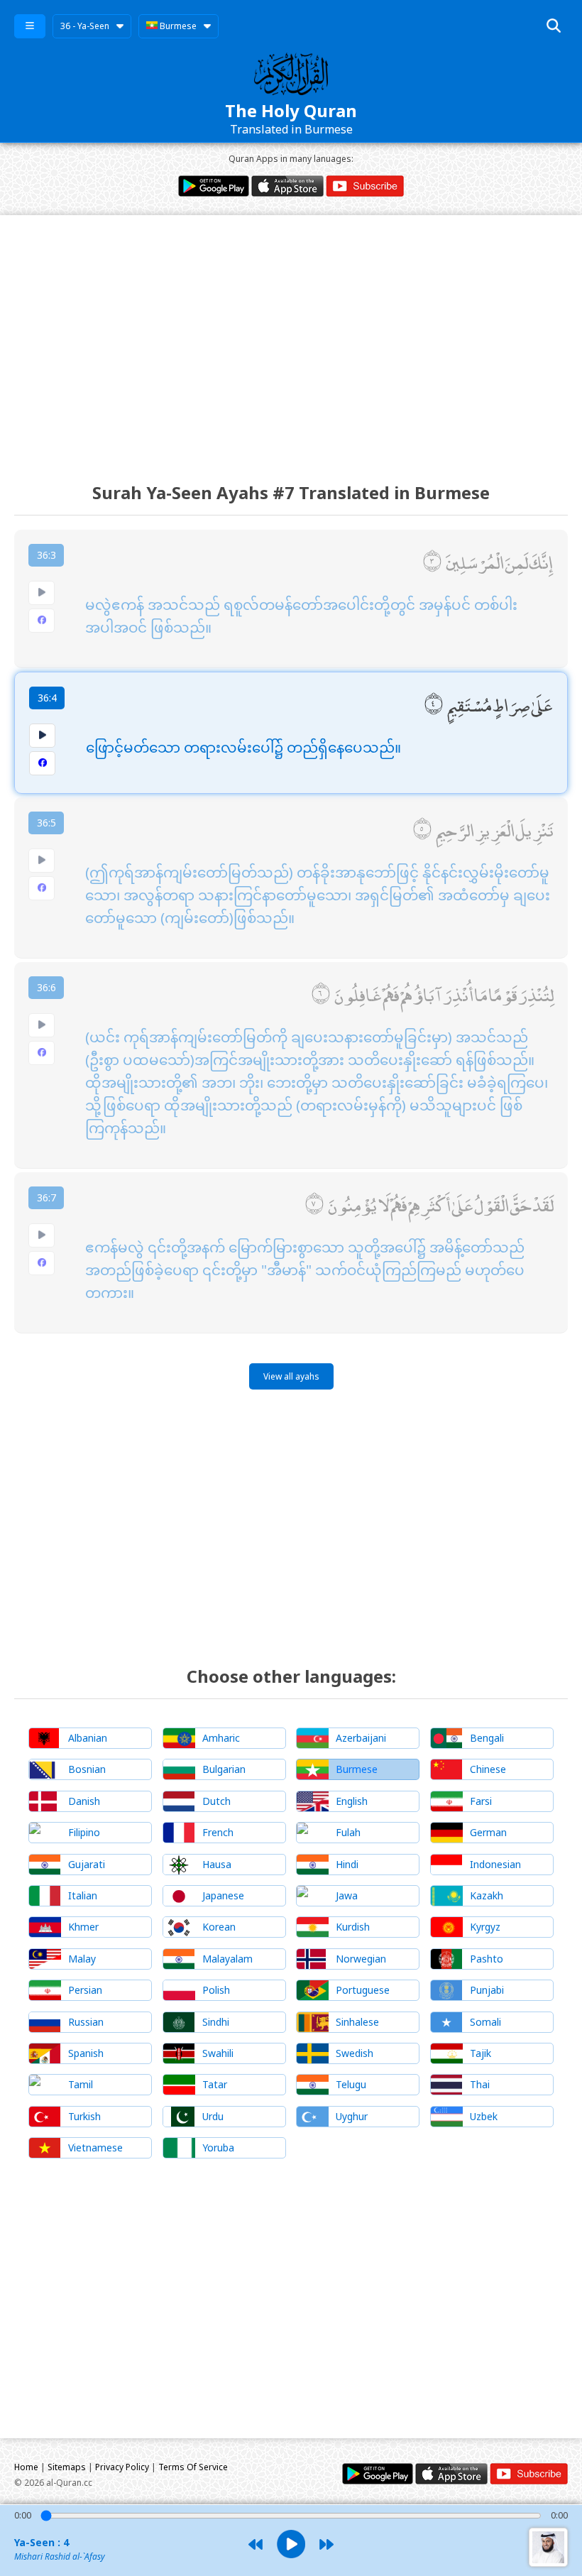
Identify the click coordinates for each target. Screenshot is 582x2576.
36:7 (46, 1197)
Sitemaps (67, 2467)
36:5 (46, 823)
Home (26, 2467)
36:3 (46, 555)
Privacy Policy (122, 2467)
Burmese (177, 26)
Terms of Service (193, 2467)
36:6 (46, 987)
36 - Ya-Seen (85, 26)
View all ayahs (291, 1376)
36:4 (47, 698)
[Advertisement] (291, 336)
